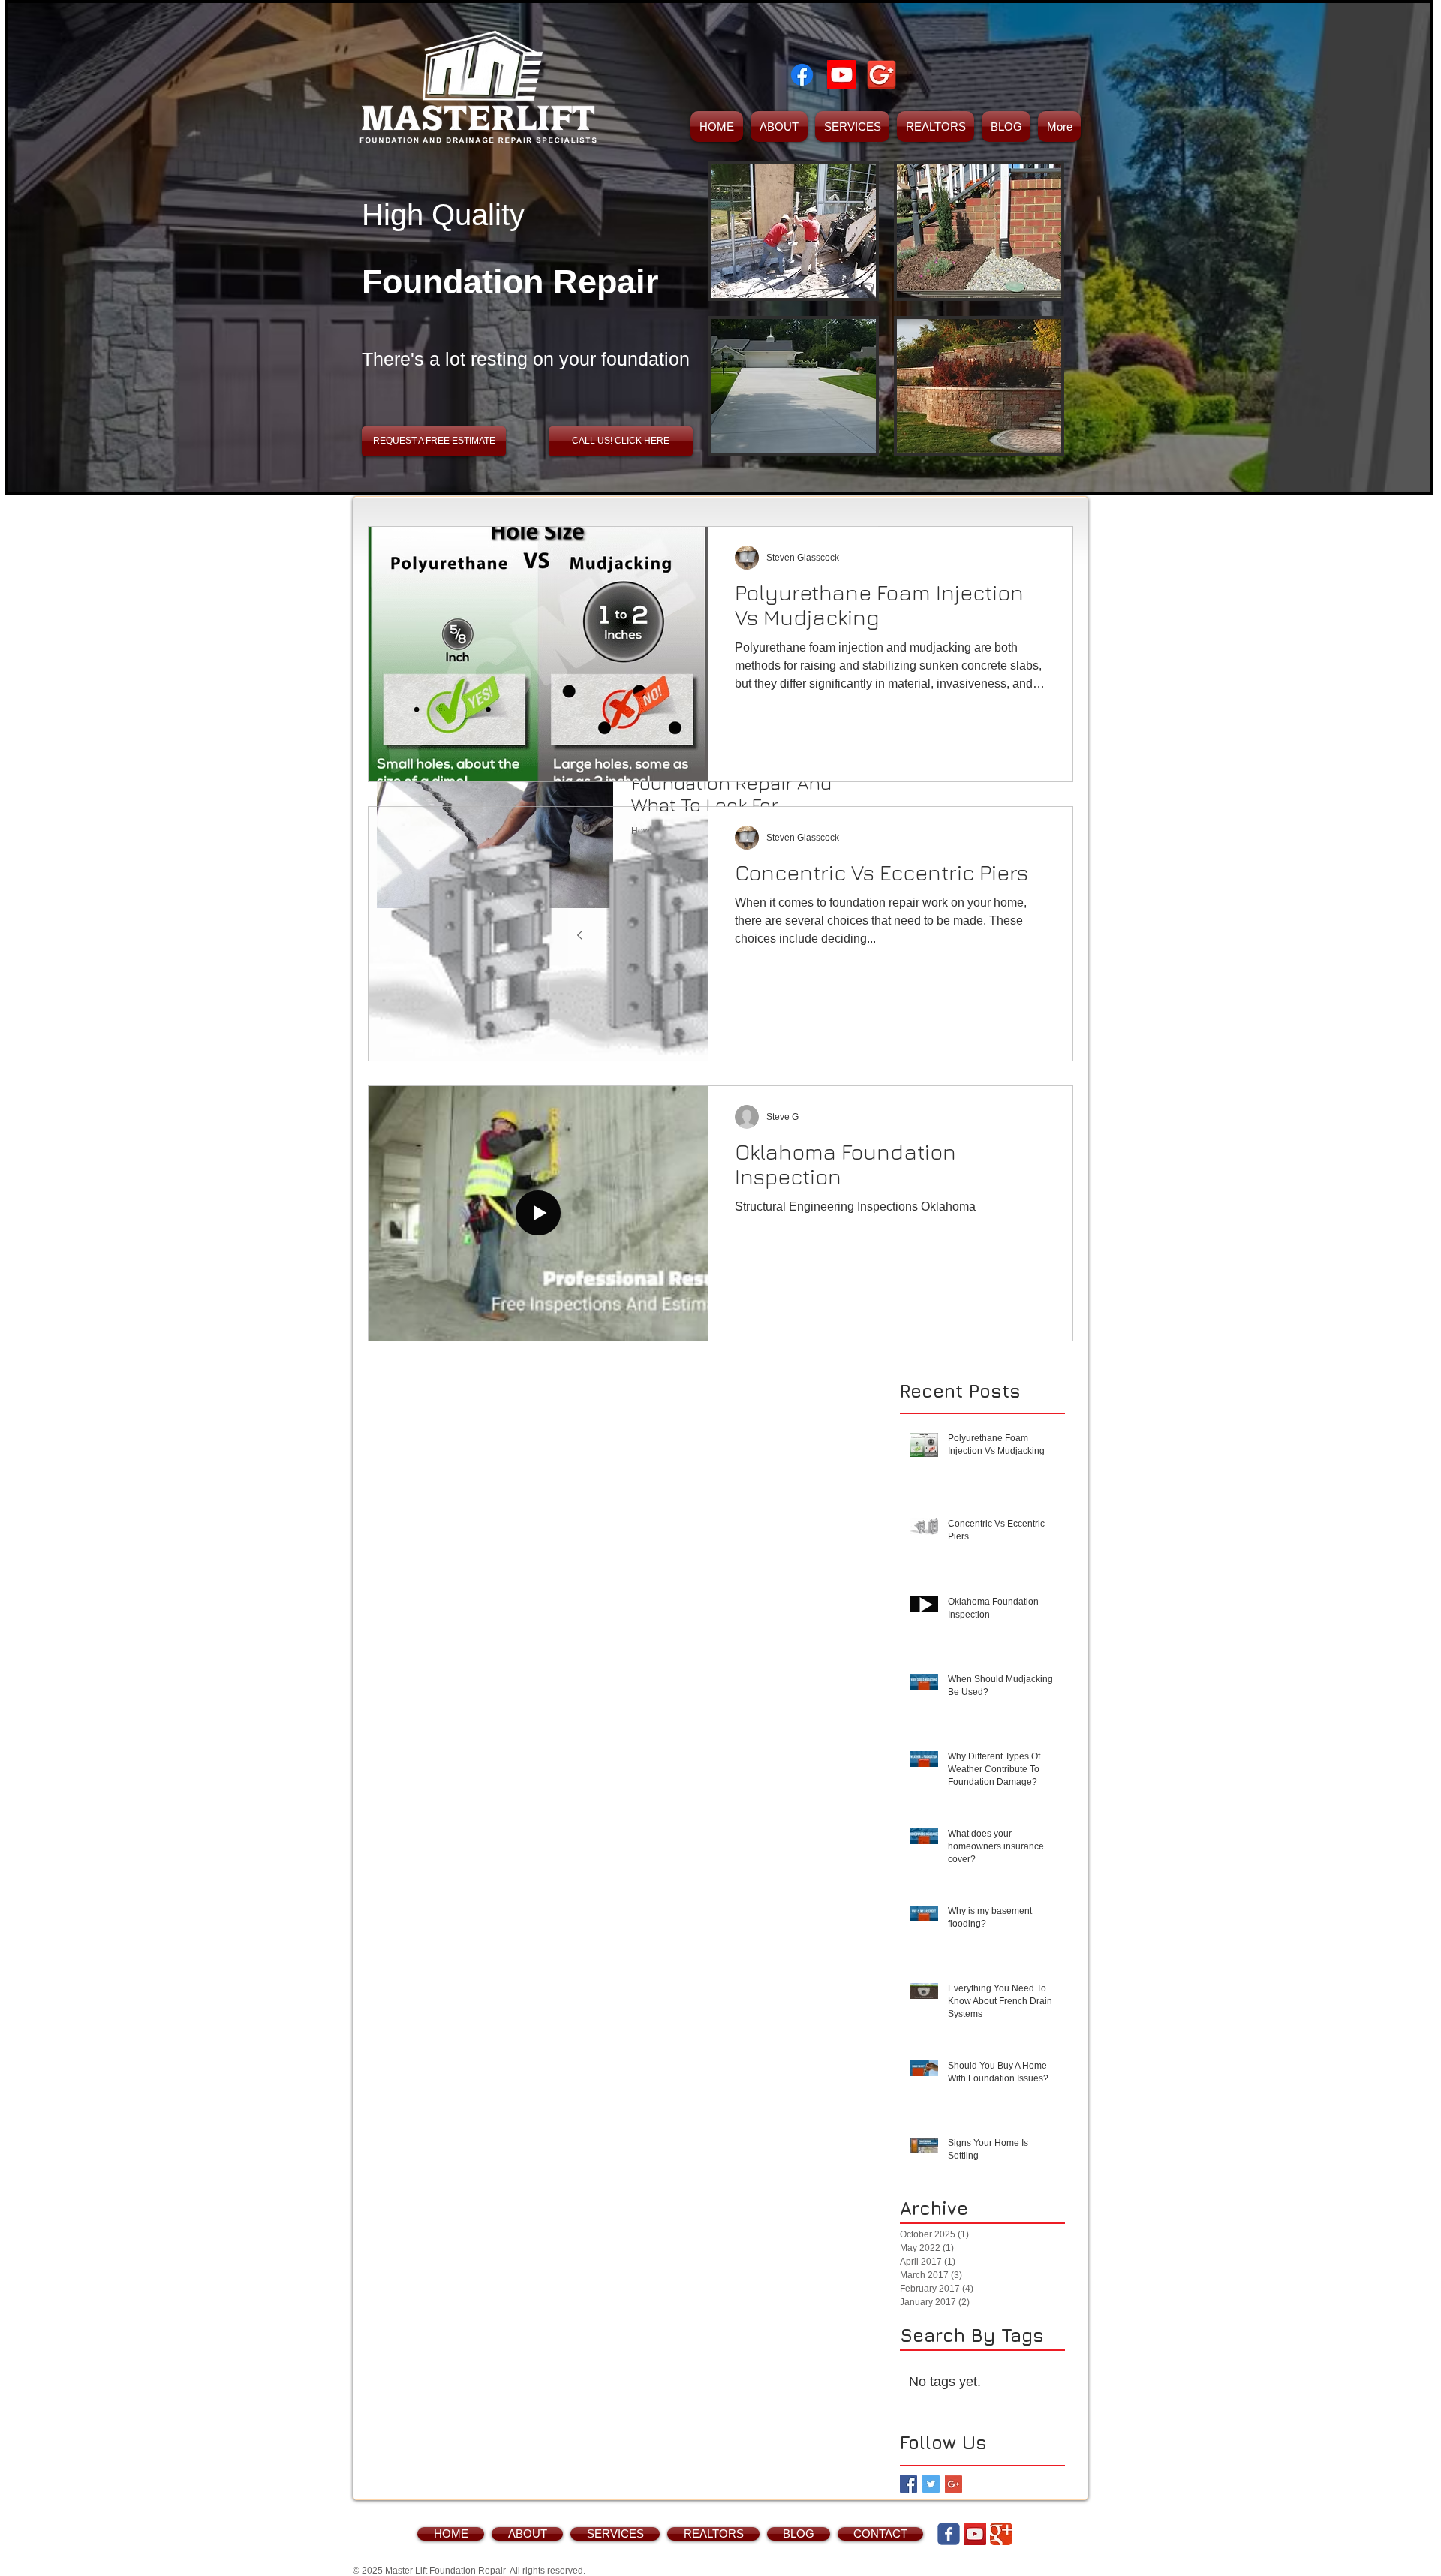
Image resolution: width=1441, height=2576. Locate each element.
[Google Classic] (1001, 2534)
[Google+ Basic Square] (954, 2484)
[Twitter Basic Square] (931, 2484)
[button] (794, 231)
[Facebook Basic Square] (909, 2484)
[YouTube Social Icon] (975, 2534)
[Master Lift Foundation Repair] (802, 75)
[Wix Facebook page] (949, 2534)
